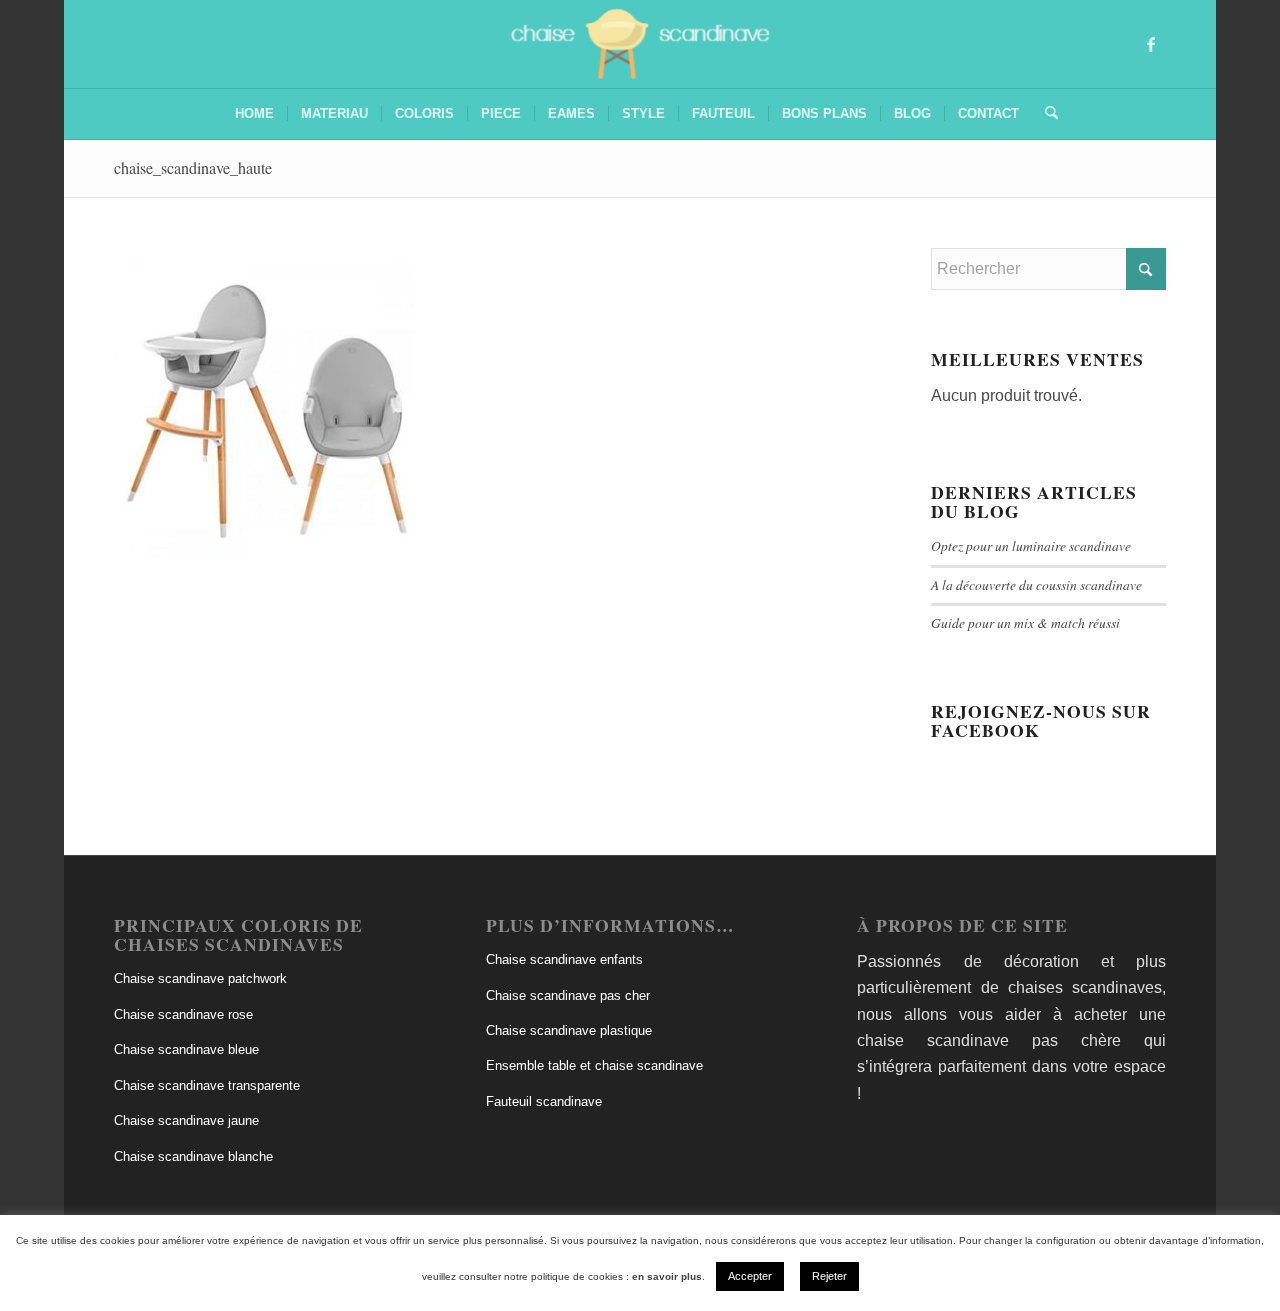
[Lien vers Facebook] (1151, 44)
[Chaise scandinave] (640, 44)
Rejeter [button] (829, 1276)
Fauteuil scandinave (544, 1101)
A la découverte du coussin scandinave (1036, 584)
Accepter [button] (750, 1276)
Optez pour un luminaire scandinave (1031, 545)
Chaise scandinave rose (183, 1014)
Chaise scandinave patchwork (200, 978)
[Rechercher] (1045, 114)
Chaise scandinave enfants (564, 959)
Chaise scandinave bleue (186, 1049)
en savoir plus (667, 1276)
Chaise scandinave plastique (569, 1030)
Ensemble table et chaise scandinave (594, 1065)
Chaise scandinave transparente (207, 1085)
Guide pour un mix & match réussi (1025, 622)
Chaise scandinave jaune (186, 1120)
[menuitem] (254, 114)
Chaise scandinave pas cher (568, 995)
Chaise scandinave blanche (193, 1156)
